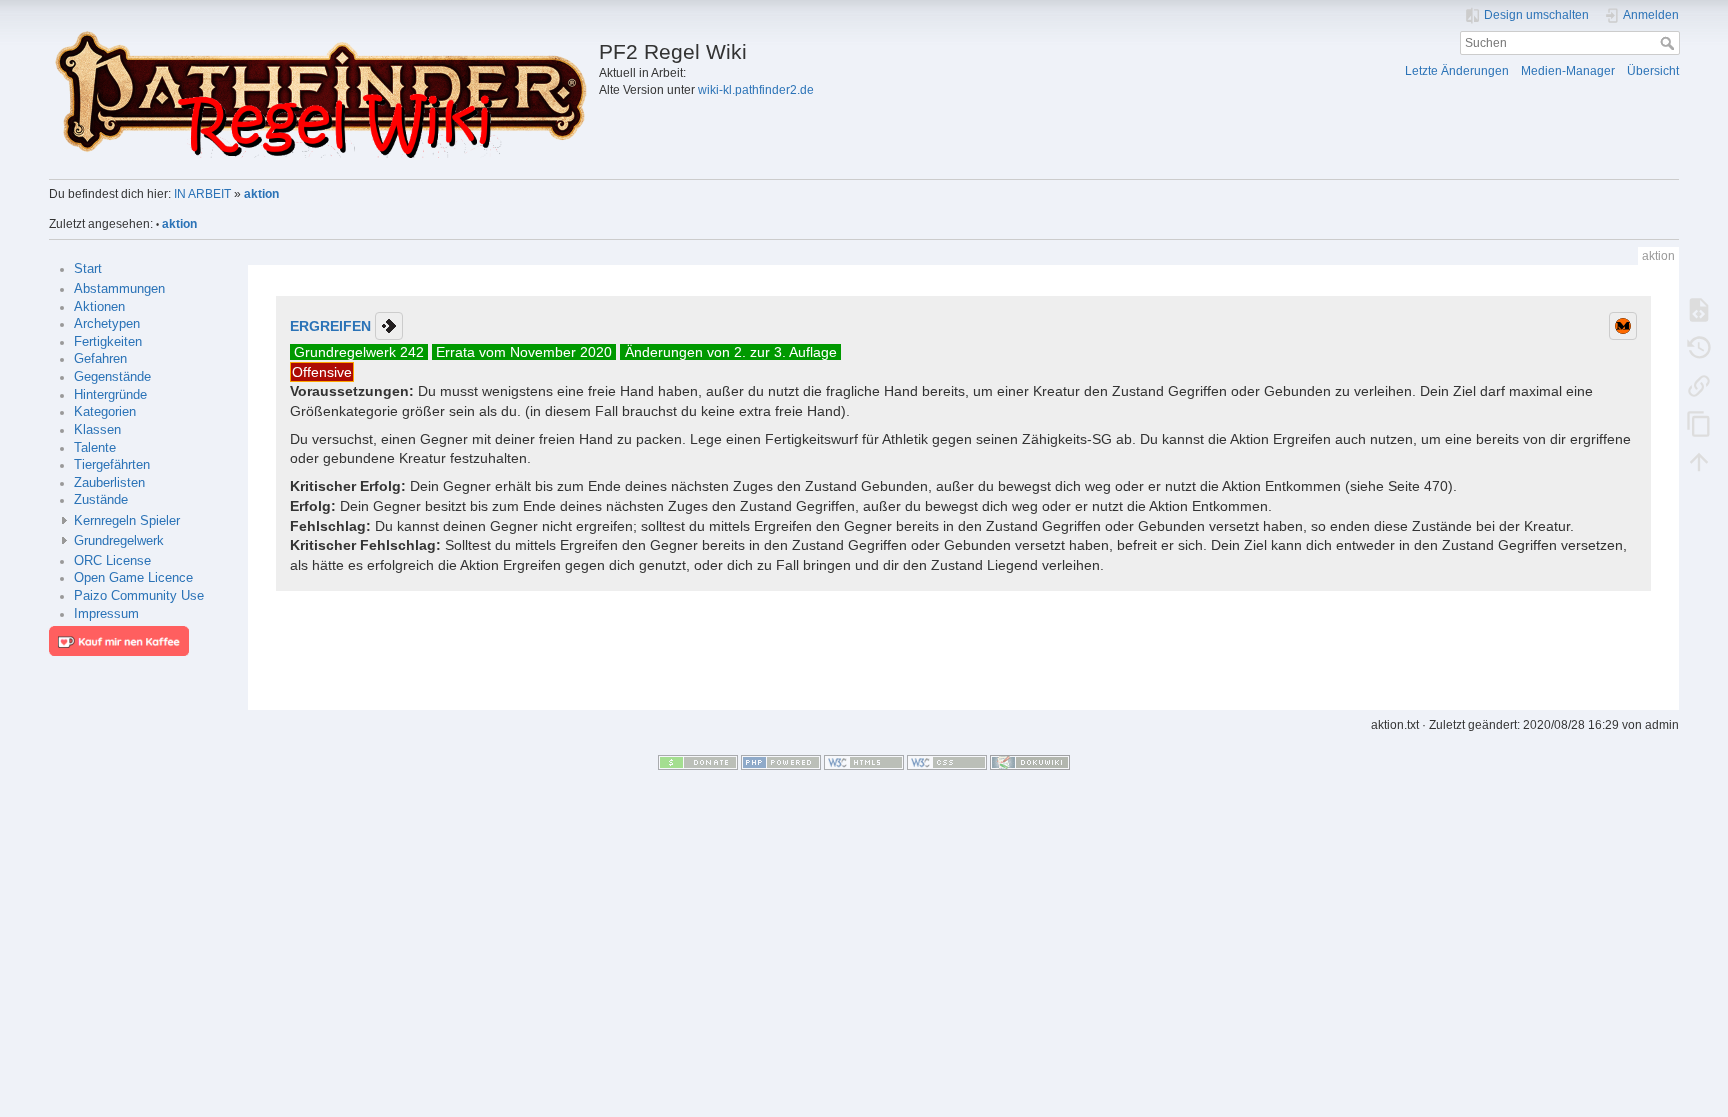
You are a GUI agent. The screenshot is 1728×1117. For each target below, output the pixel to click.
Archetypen (107, 324)
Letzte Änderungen (1457, 71)
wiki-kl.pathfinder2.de (756, 90)
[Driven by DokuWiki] (1030, 762)
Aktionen (99, 307)
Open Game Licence (133, 578)
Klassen (97, 430)
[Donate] (698, 762)
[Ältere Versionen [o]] (1699, 347)
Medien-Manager (1568, 71)
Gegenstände (112, 377)
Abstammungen (119, 289)
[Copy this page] (1699, 423)
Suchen (1669, 43)
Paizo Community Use (139, 596)
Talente (95, 448)
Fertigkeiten (108, 342)
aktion (261, 194)
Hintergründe (110, 395)
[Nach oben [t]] (1699, 461)
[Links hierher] (1699, 385)
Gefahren (100, 359)
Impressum (106, 614)
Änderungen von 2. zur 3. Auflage (731, 352)
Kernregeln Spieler (127, 521)
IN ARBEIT (202, 194)
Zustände (101, 500)
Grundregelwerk (119, 541)
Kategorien (105, 412)
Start (88, 269)
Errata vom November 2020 (524, 352)
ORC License (112, 561)
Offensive (322, 372)
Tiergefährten (112, 465)
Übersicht (1653, 71)
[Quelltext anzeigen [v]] (1699, 309)
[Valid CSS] (947, 762)
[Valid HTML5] (864, 762)
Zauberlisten (109, 483)
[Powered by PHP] (781, 762)
